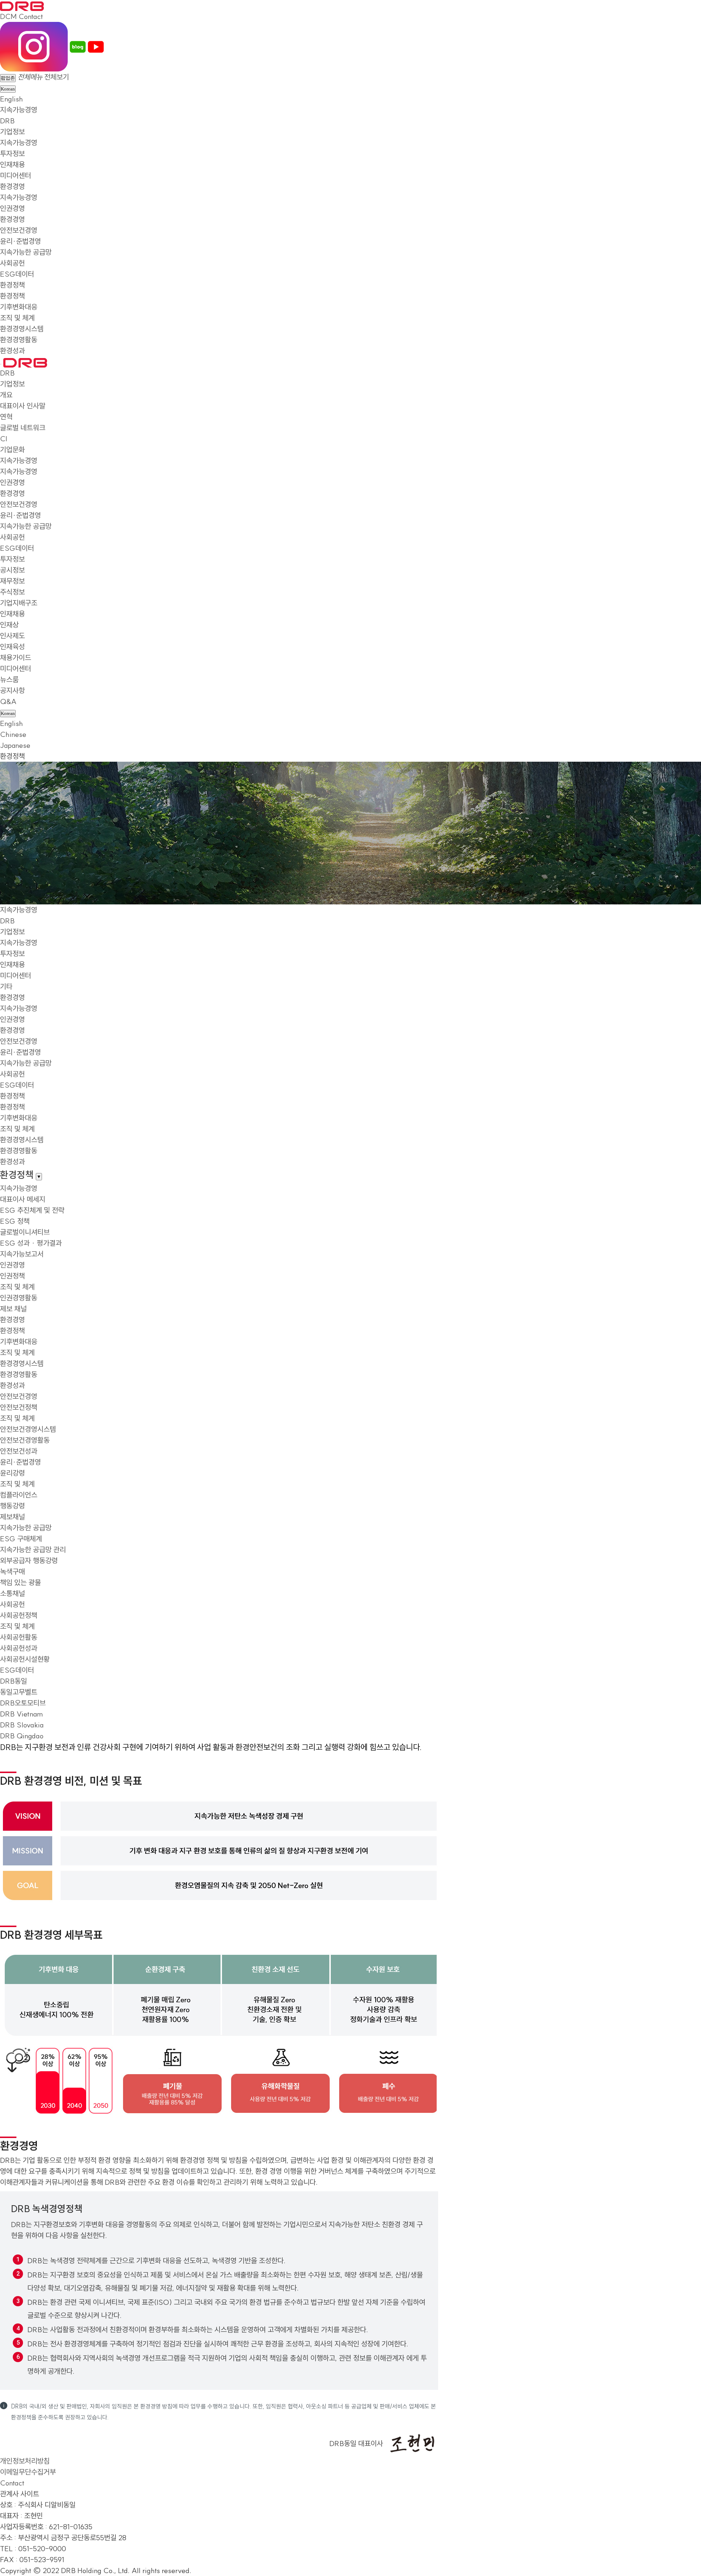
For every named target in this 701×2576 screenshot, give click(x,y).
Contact (31, 16)
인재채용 (12, 164)
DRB (7, 121)
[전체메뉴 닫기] (1, 364)
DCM (8, 16)
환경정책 (12, 285)
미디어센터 (16, 175)
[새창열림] (34, 46)
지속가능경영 (19, 110)
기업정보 (12, 132)
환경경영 (12, 186)
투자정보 (12, 153)
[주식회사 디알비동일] (22, 5)
